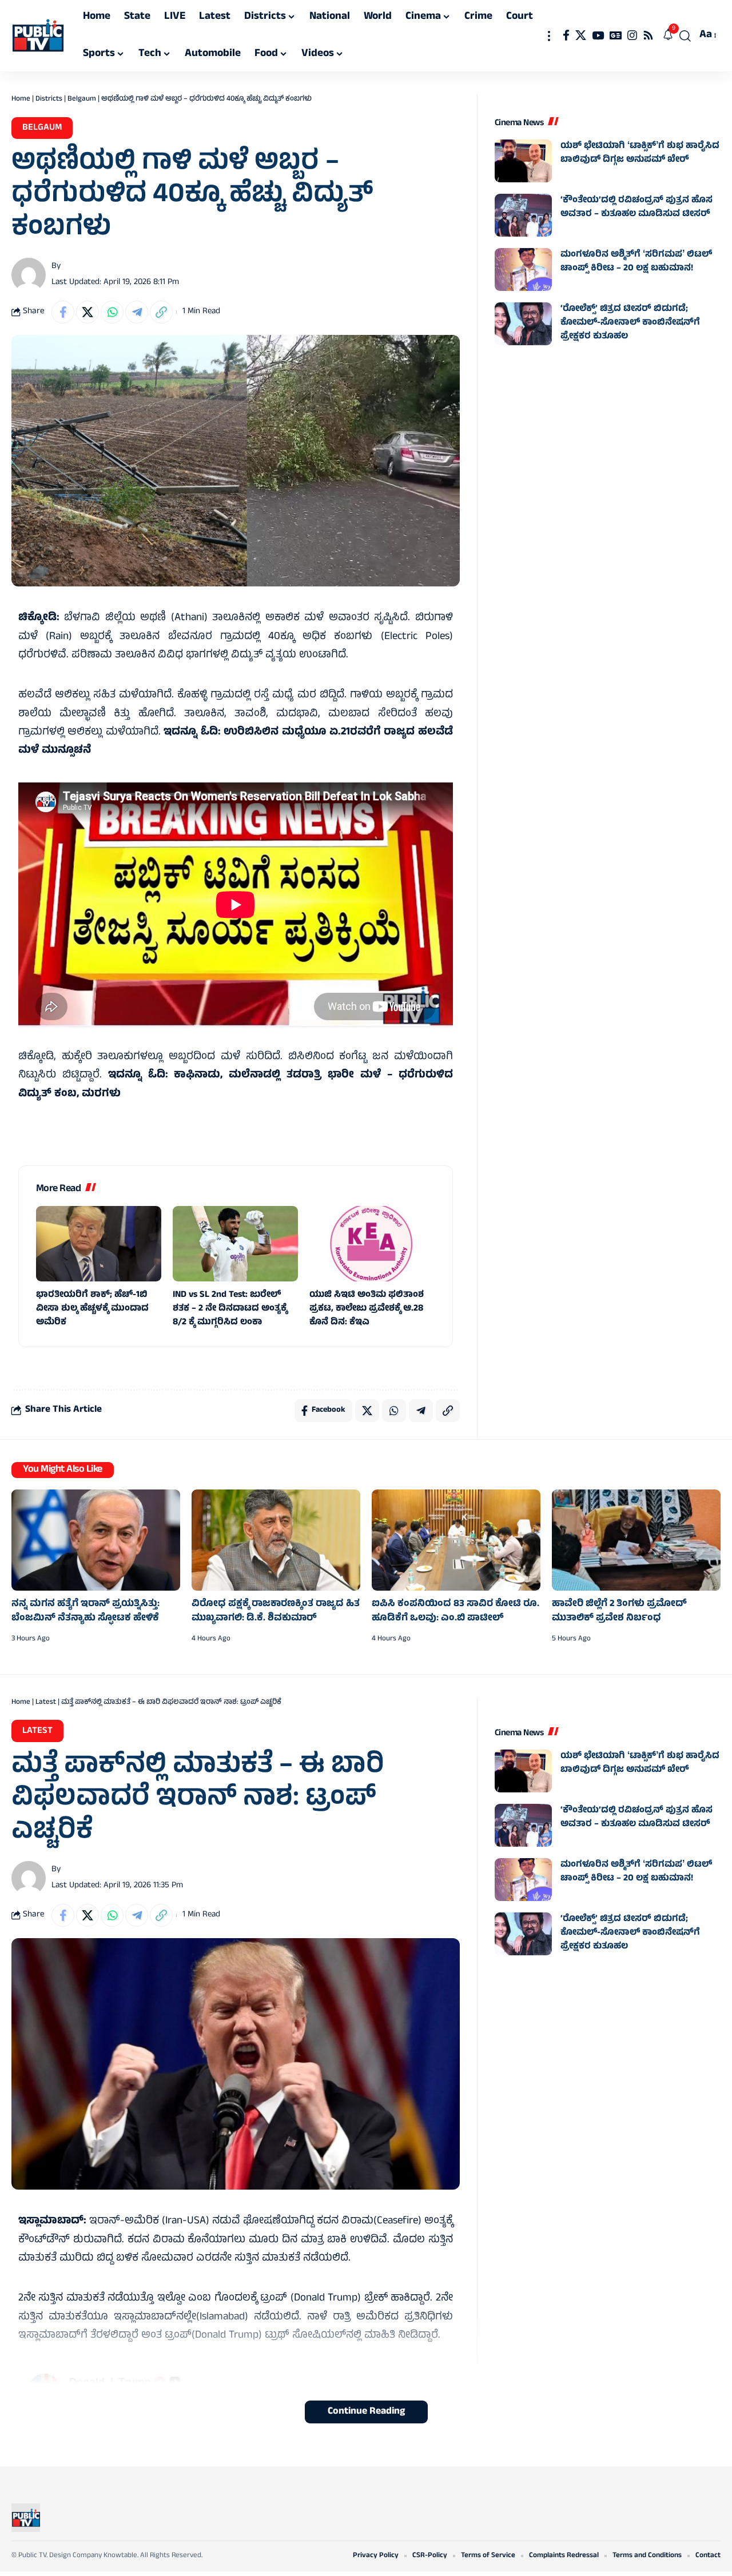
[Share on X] (87, 312)
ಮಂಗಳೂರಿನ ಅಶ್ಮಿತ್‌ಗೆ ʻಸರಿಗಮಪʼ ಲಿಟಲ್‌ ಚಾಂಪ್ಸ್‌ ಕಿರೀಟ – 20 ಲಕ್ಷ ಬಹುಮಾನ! (636, 262)
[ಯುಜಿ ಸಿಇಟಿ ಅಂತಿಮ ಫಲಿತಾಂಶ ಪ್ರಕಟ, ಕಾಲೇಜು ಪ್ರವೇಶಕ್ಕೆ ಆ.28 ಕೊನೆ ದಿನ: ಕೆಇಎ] (372, 1244)
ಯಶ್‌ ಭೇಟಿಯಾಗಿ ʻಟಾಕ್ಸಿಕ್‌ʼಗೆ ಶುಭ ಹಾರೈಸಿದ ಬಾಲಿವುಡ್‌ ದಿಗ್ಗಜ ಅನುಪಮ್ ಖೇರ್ (640, 153)
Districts (49, 99)
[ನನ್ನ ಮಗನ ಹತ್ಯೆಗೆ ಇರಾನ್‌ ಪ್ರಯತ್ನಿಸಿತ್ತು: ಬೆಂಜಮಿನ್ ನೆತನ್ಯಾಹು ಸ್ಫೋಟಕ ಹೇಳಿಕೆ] (96, 1540)
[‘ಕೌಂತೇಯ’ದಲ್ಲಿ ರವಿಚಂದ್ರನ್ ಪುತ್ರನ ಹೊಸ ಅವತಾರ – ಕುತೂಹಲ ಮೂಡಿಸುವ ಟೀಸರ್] (523, 215)
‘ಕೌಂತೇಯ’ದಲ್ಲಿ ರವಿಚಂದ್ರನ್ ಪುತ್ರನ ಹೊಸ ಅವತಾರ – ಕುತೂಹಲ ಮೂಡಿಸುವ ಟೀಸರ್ (636, 207)
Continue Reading (366, 2412)
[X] (581, 35)
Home (21, 99)
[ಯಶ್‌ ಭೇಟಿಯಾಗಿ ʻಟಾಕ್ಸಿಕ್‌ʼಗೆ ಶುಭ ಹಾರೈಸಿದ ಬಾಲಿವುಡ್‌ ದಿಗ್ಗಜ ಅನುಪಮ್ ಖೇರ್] (523, 161)
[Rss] (648, 35)
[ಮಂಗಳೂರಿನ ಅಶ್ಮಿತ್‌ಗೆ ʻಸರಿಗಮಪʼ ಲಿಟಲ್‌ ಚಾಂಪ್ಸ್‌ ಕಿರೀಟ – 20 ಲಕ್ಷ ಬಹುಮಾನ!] (523, 269)
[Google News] (616, 35)
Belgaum (82, 99)
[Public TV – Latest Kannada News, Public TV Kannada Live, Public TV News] (26, 2518)
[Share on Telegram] (137, 312)
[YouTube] (598, 35)
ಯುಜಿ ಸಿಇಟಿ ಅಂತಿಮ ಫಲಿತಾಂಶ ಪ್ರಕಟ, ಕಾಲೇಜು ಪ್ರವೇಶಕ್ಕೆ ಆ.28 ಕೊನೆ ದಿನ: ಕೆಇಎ (367, 1309)
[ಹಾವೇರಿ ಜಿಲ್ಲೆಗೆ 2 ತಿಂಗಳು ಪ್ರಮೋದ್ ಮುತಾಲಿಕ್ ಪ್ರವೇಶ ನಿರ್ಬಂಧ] (636, 1540)
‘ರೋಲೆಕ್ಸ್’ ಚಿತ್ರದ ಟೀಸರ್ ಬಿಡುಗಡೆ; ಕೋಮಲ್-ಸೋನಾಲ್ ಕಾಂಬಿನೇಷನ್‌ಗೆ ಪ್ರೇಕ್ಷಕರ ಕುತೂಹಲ (630, 323)
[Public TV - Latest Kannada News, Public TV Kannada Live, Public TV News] (38, 36)
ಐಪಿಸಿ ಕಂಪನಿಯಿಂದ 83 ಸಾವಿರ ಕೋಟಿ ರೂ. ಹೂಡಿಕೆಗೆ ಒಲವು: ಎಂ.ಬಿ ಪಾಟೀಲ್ (455, 1612)
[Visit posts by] (29, 275)
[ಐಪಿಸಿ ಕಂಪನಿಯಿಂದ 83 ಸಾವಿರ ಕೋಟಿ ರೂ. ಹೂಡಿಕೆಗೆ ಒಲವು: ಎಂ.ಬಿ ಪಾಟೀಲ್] (456, 1540)
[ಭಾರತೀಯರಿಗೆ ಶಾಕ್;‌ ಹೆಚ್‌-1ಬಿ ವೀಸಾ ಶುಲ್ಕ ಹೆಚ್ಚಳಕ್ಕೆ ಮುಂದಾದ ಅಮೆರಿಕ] (99, 1244)
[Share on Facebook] (63, 312)
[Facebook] (566, 35)
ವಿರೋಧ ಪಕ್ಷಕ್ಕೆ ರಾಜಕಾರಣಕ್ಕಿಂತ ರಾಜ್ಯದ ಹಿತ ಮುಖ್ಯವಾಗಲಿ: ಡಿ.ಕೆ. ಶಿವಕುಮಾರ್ (276, 1612)
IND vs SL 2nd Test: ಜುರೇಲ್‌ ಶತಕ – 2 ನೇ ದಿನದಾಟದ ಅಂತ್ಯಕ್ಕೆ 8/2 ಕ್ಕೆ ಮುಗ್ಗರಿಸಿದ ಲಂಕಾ (230, 1309)
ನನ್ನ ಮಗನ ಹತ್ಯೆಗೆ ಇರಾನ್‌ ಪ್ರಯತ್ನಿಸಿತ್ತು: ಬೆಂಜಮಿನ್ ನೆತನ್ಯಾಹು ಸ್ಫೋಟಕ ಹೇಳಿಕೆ (85, 1612)
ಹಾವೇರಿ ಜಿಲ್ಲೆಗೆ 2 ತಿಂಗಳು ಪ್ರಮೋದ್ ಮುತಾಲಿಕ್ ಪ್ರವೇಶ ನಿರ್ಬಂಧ (619, 1612)
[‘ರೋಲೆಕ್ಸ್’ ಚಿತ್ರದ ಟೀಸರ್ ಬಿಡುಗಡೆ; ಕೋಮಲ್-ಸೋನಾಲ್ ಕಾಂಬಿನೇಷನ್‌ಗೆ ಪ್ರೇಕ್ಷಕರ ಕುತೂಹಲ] (523, 324)
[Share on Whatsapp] (112, 312)
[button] (549, 36)
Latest (46, 1703)
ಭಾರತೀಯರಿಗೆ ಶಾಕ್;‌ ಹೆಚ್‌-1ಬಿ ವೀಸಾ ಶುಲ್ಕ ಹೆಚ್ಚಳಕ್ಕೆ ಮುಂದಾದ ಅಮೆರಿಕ (92, 1309)
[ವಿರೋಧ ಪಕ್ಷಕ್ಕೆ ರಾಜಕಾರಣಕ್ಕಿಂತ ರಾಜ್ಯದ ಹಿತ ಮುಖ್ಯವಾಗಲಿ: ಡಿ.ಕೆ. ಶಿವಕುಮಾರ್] (276, 1540)
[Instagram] (632, 35)
